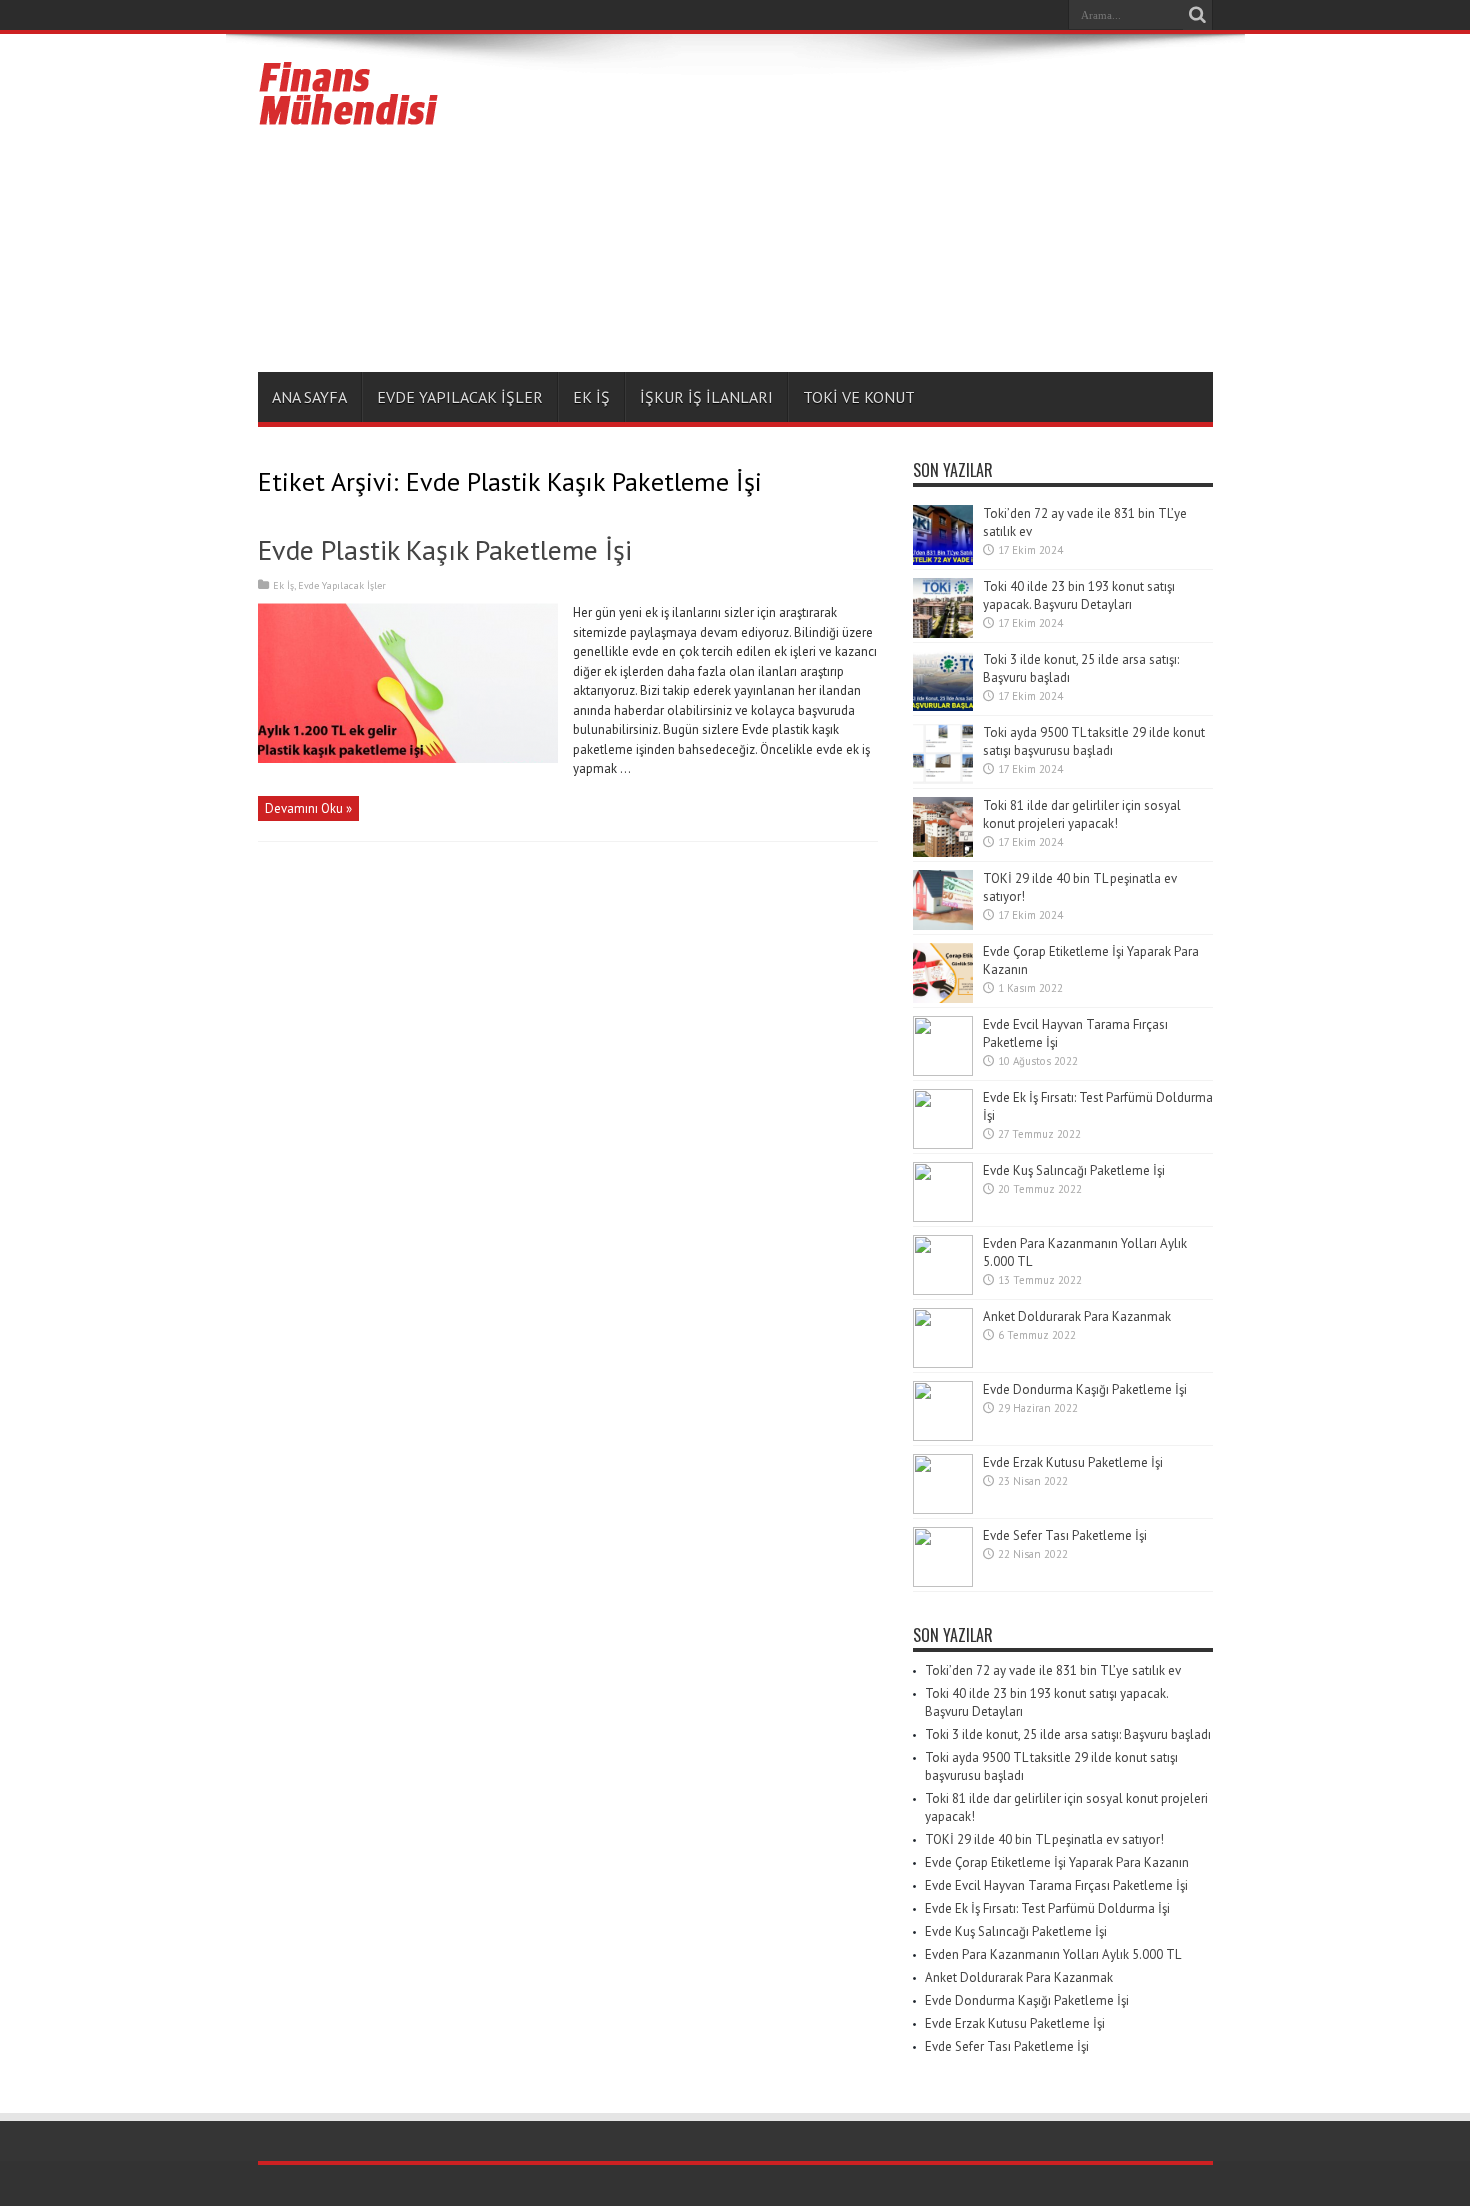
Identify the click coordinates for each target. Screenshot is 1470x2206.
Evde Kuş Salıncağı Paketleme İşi (1074, 1170)
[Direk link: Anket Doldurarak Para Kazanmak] (943, 1363)
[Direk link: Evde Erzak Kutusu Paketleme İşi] (943, 1509)
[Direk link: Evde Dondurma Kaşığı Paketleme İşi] (943, 1436)
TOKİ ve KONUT (859, 397)
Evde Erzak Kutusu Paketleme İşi (1073, 1462)
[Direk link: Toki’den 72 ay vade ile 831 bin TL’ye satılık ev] (943, 560)
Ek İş (591, 397)
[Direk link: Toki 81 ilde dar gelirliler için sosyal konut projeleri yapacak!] (943, 852)
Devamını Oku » (308, 808)
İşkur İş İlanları (706, 397)
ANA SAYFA (309, 397)
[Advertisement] (849, 207)
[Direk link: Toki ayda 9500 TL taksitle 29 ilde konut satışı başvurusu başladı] (943, 779)
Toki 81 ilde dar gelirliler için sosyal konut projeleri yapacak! (1082, 814)
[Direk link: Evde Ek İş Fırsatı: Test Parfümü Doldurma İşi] (943, 1144)
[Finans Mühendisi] (349, 117)
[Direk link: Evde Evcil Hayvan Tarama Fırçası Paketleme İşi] (943, 1071)
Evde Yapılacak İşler (460, 397)
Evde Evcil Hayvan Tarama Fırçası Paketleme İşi (1056, 1885)
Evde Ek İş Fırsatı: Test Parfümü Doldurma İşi (1047, 1908)
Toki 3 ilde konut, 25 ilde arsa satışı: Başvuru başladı (1068, 1734)
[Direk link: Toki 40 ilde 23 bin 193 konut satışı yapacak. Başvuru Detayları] (943, 633)
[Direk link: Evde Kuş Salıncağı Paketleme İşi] (943, 1217)
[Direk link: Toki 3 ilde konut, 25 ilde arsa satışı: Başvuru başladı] (943, 706)
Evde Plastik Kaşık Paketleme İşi (445, 549)
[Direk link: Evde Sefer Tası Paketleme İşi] (943, 1582)
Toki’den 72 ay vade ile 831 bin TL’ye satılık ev (1053, 1670)
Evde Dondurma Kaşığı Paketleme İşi (1085, 1389)
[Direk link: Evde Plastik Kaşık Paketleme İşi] (408, 758)
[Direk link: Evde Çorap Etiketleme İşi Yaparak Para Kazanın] (943, 998)
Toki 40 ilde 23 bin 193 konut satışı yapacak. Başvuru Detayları (1079, 595)
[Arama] (1198, 15)
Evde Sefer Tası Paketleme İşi (1065, 1535)
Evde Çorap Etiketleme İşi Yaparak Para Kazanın (1057, 1862)
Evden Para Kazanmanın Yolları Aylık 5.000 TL (1053, 1954)
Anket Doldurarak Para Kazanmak (1077, 1316)
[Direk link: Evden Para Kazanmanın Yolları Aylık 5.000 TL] (943, 1290)
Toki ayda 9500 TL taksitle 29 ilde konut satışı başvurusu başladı (1094, 741)
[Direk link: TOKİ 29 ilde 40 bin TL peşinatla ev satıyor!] (943, 925)
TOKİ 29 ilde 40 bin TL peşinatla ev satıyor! (1044, 1839)
